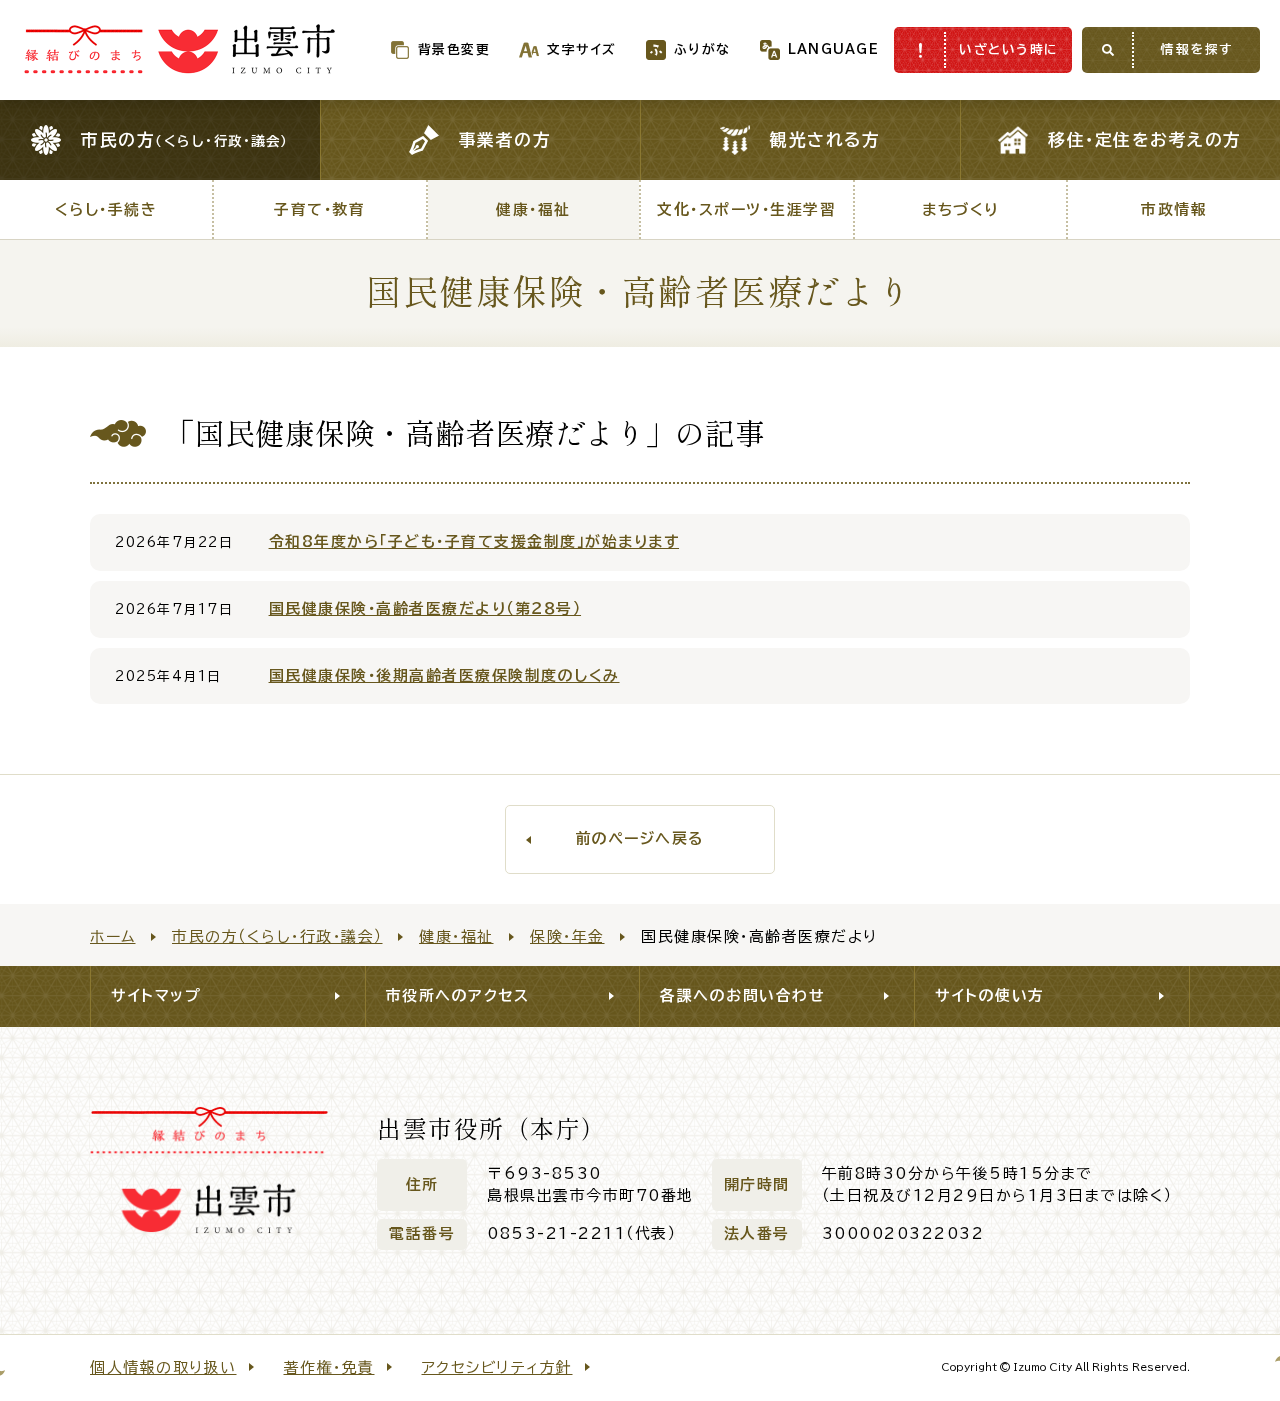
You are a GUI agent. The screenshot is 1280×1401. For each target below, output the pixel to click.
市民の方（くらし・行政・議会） (277, 936)
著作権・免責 (329, 1367)
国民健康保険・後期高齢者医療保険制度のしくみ (444, 675)
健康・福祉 (456, 936)
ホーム (113, 936)
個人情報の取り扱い (163, 1367)
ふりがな (702, 49)
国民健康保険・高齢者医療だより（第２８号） (425, 608)
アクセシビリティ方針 (497, 1367)
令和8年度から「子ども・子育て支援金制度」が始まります (474, 541)
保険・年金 (567, 936)
